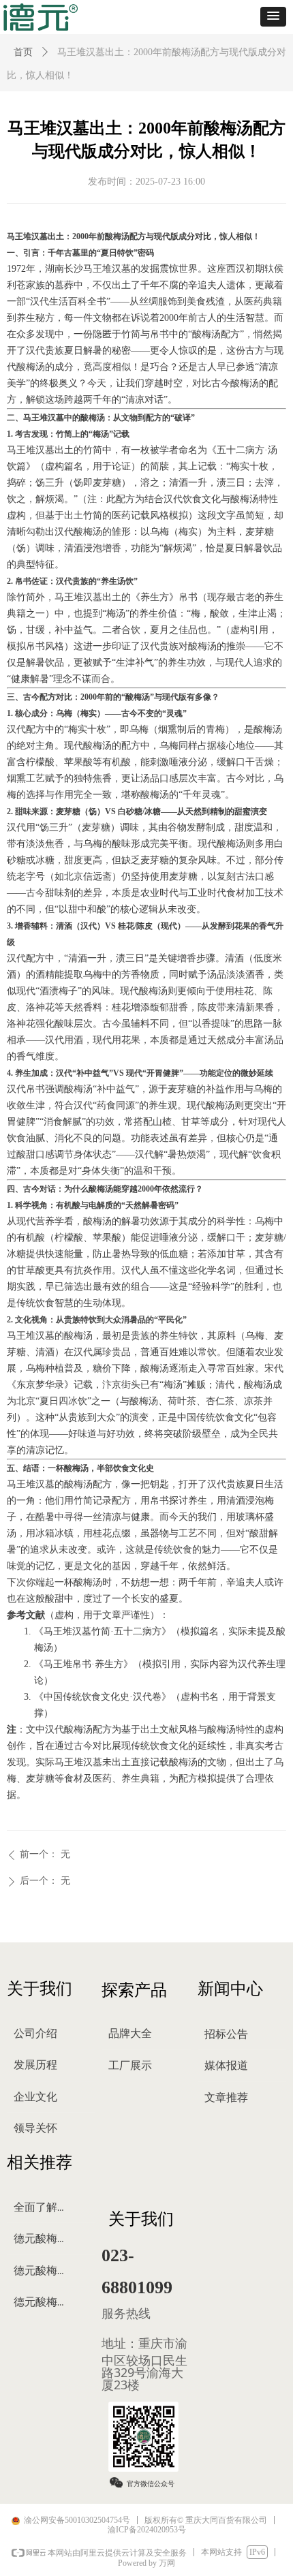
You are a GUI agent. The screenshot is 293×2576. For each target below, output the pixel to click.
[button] (273, 17)
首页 (23, 52)
